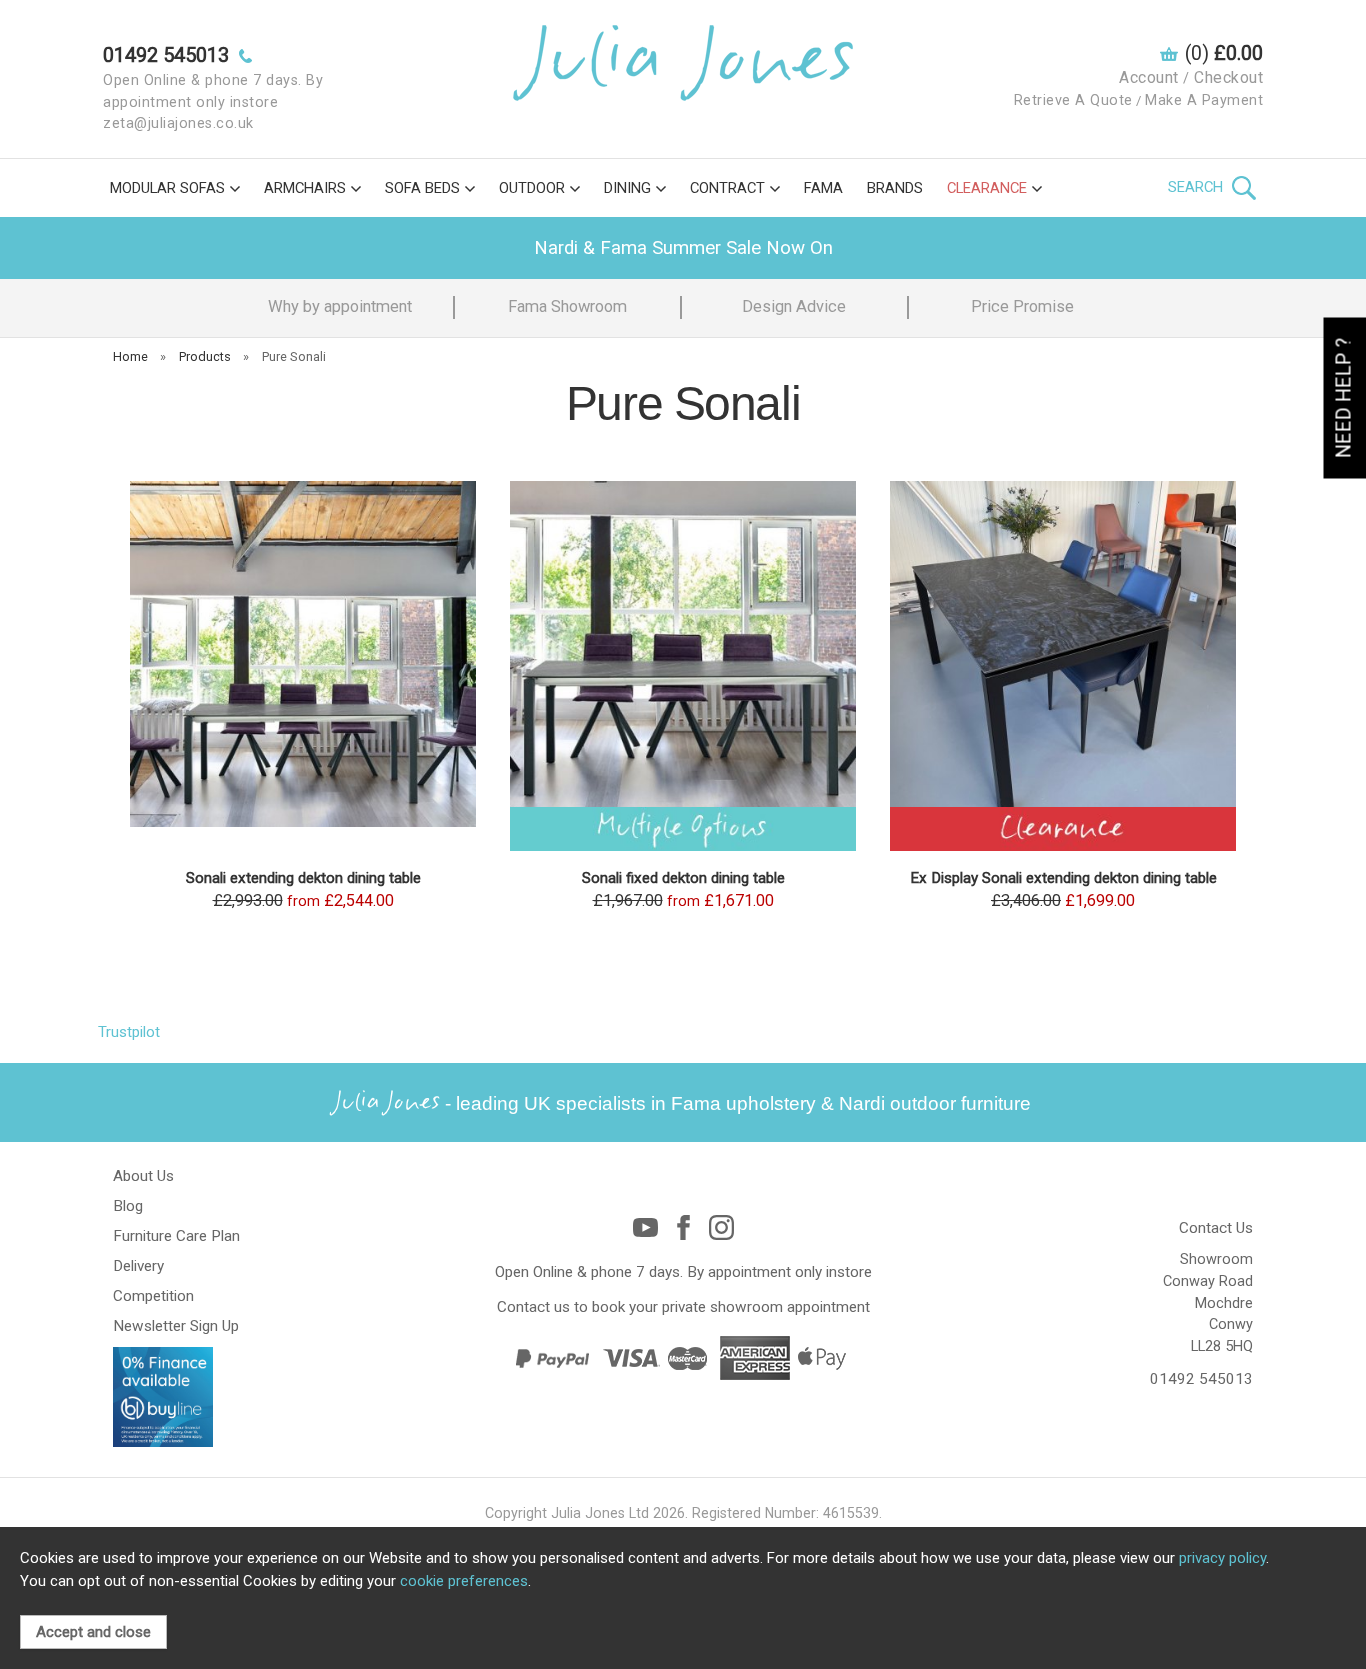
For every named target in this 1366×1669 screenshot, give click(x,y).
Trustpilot (129, 1032)
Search (1197, 187)
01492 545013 (1201, 1379)
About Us (143, 1176)
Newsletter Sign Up (176, 1326)
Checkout (1228, 77)
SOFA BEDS (422, 188)
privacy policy (1222, 1558)
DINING (627, 188)
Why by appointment (340, 306)
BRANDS (895, 188)
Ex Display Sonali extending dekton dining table (1063, 878)
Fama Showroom (567, 306)
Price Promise (1022, 306)
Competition (153, 1296)
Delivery (138, 1266)
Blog (128, 1206)
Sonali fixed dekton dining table (683, 878)
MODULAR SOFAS (167, 188)
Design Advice (794, 306)
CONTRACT (727, 188)
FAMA (823, 188)
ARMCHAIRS (305, 188)
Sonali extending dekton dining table (303, 878)
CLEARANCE (987, 188)
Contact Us (1216, 1228)
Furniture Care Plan (176, 1236)
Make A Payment (1204, 100)
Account (1149, 77)
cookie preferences (464, 1581)
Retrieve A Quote (1073, 100)
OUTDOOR (532, 188)
